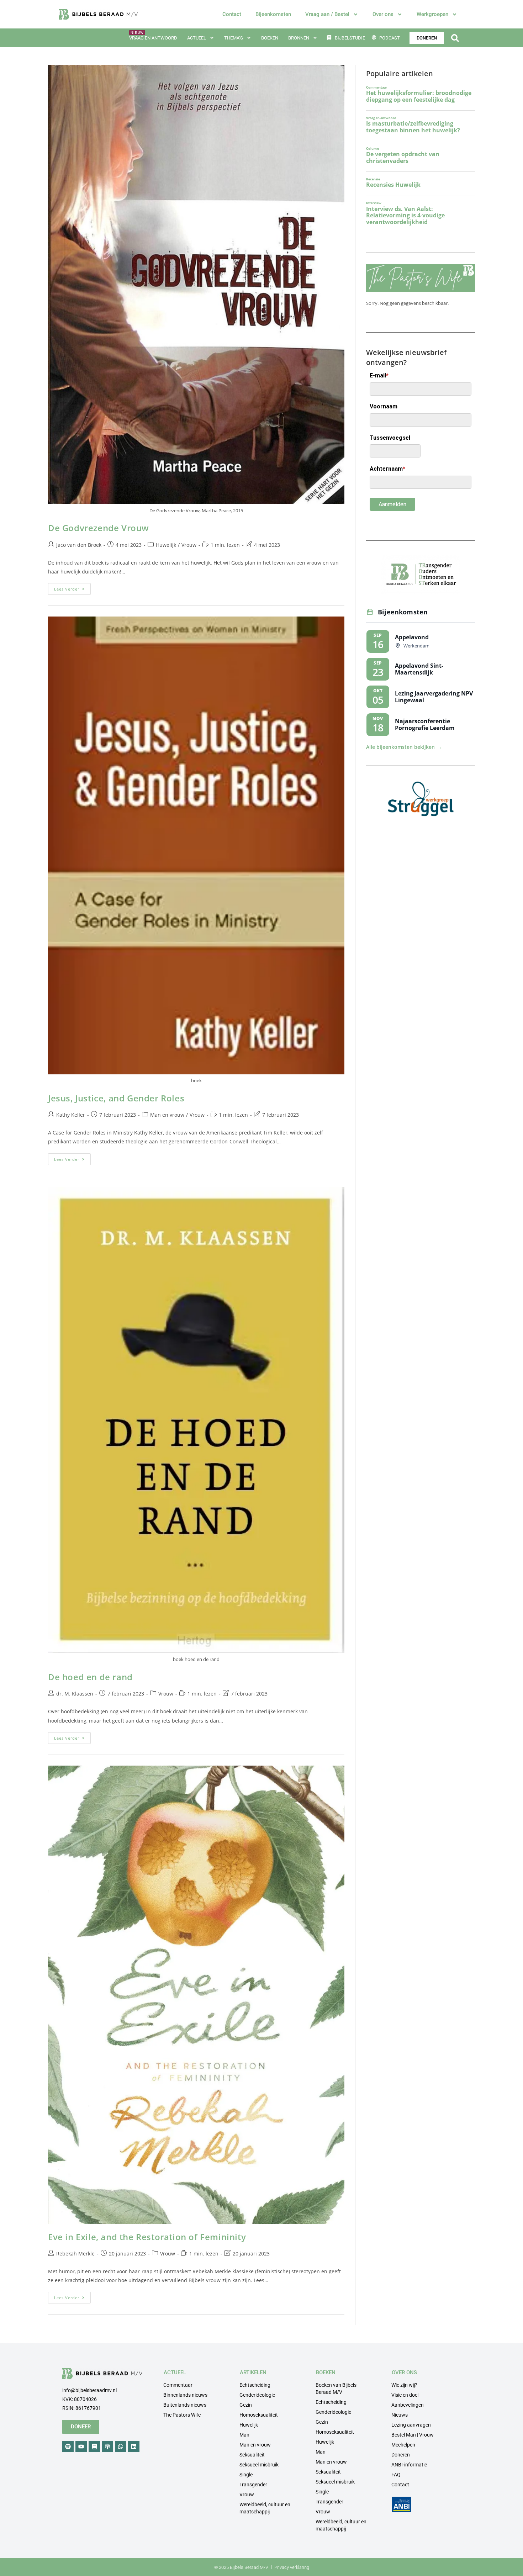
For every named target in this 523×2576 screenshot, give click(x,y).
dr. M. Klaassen (75, 1694)
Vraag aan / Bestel (327, 14)
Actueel (197, 38)
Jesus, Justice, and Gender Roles (116, 1098)
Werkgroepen (432, 14)
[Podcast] (107, 2447)
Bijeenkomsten (273, 14)
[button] (455, 38)
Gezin (246, 2405)
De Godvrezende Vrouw (99, 528)
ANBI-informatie (409, 2465)
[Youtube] (81, 2447)
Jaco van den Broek (79, 545)
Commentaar (178, 2385)
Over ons (383, 14)
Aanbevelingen (408, 2405)
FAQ (396, 2475)
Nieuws (400, 2415)
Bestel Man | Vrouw (413, 2435)
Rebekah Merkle (75, 2254)
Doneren (401, 2455)
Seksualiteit (252, 2455)
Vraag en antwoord (153, 38)
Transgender (253, 2485)
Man (244, 2435)
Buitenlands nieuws (185, 2405)
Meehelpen (403, 2445)
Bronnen (299, 38)
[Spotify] (68, 2447)
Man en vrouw (167, 1115)
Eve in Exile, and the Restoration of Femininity (147, 2237)
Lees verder (72, 587)
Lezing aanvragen (411, 2425)
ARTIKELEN (253, 2373)
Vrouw (189, 545)
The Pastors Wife (182, 2415)
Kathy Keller (71, 1115)
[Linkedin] (134, 2447)
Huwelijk (166, 545)
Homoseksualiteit (259, 2415)
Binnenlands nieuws (185, 2395)
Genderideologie (257, 2395)
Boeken (270, 38)
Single (246, 2475)
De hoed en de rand (90, 1677)
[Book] (94, 2447)
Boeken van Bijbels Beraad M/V (336, 2389)
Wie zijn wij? (404, 2385)
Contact (232, 14)
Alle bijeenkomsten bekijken (404, 747)
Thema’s (234, 38)
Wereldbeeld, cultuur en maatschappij (265, 2508)
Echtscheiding (255, 2385)
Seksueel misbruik (259, 2465)
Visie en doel (405, 2395)
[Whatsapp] (121, 2447)
